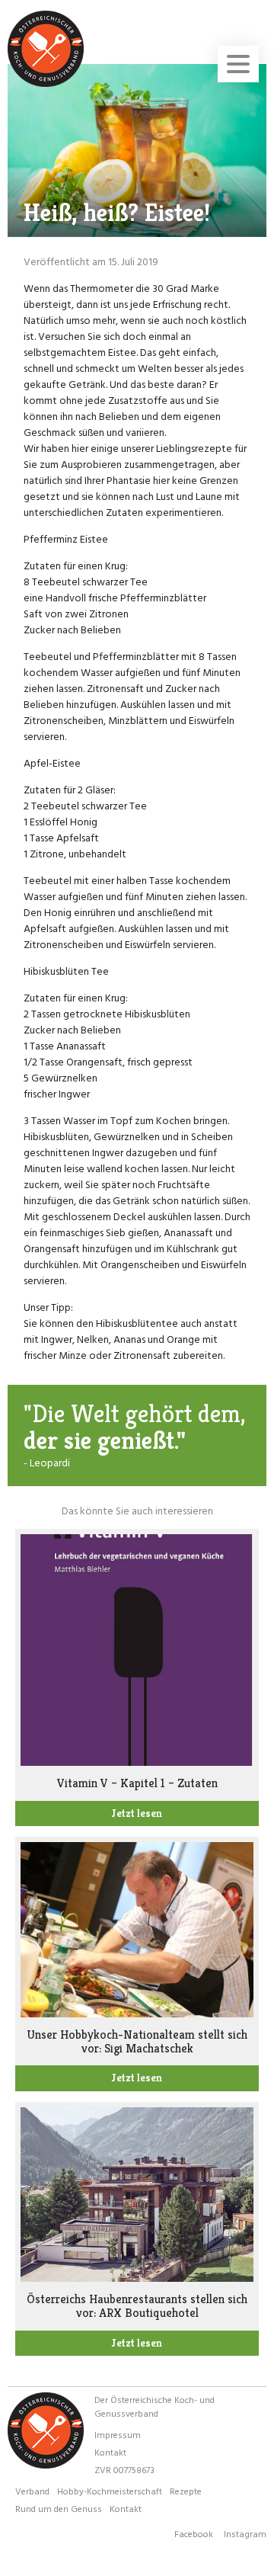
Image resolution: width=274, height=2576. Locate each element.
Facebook (194, 2533)
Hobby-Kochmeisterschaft (110, 2491)
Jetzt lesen (137, 1813)
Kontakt (110, 2452)
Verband (32, 2491)
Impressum (118, 2434)
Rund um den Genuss (59, 2508)
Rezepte (186, 2491)
